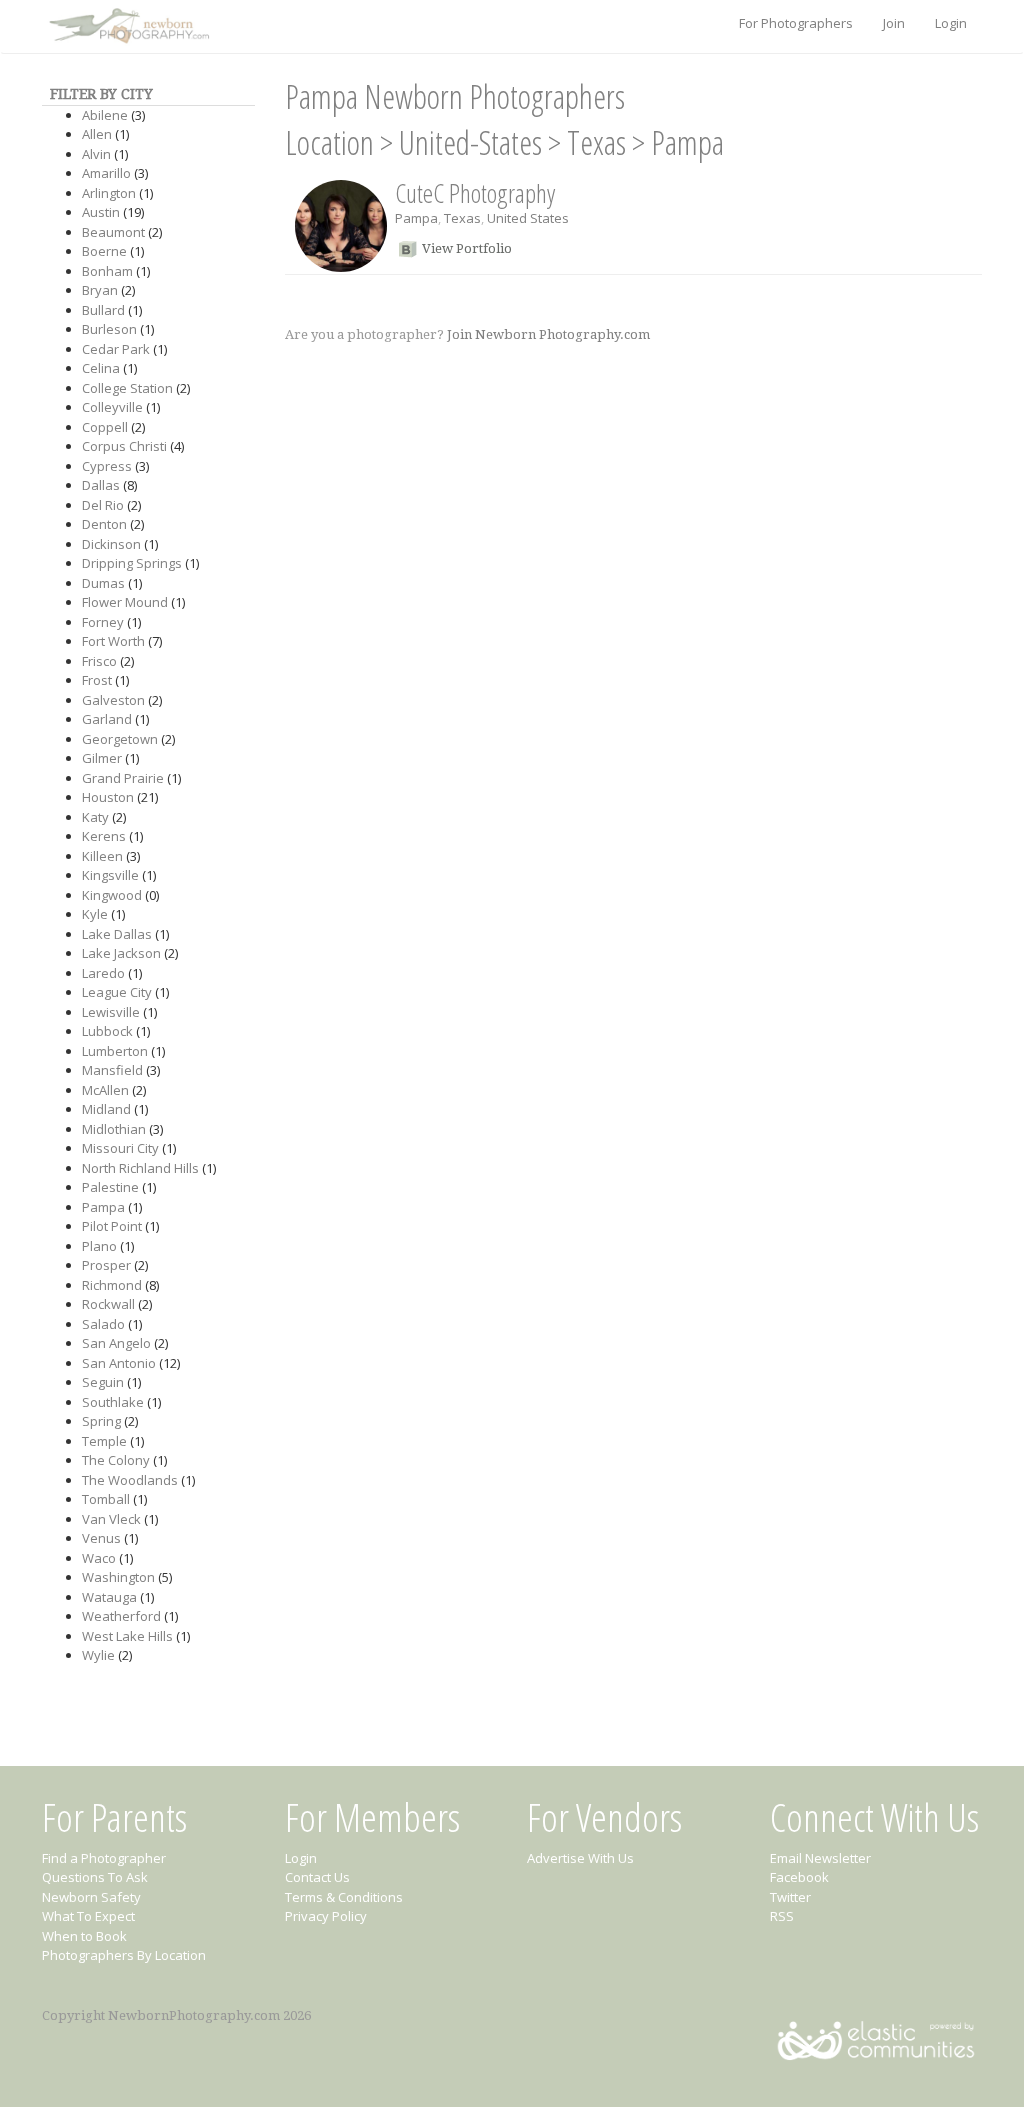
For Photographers (796, 23)
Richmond (112, 1285)
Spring (101, 1421)
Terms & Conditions (344, 1897)
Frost (97, 680)
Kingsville (110, 875)
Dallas (101, 485)
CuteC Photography (475, 193)
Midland (106, 1109)
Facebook (799, 1877)
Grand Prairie (123, 778)
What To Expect (88, 1916)
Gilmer (102, 758)
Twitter (790, 1897)
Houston (108, 797)
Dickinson (111, 544)
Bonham (107, 271)
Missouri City (120, 1148)
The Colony (116, 1460)
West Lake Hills (127, 1636)
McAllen (105, 1090)
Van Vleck (111, 1519)
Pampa (103, 1207)
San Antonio (119, 1363)
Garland (107, 719)
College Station (127, 388)
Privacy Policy (326, 1916)
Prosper (106, 1265)
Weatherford (121, 1616)
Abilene (105, 115)
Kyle (95, 914)
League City (117, 992)
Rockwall (108, 1304)
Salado (103, 1324)
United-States (470, 142)
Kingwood (112, 895)
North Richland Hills (140, 1168)
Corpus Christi (124, 446)
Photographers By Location (124, 1955)
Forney (103, 622)
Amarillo (106, 173)
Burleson (109, 329)
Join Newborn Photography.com (548, 334)
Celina (101, 368)
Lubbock (107, 1031)
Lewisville (111, 1012)
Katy (95, 817)
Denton (104, 524)
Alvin (96, 154)
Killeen (102, 856)
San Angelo (116, 1343)
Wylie (98, 1655)
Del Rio (103, 505)
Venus (101, 1538)
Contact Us (317, 1877)
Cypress (107, 466)
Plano (99, 1246)
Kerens (104, 836)
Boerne (104, 251)
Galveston (113, 700)
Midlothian (114, 1129)
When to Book (84, 1936)
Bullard (103, 310)
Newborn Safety (91, 1897)
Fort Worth (113, 641)
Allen (97, 134)
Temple (104, 1441)
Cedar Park (116, 349)
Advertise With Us (580, 1858)
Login (951, 23)
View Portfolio (467, 248)
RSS (782, 1916)
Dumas (103, 583)
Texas (596, 142)
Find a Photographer (104, 1858)
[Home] (127, 27)
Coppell (105, 427)
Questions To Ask (95, 1877)
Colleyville (112, 407)
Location (329, 142)
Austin (101, 212)
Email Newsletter (820, 1858)
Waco (99, 1558)
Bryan (100, 290)
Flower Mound (125, 602)
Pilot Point (112, 1226)
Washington (118, 1577)
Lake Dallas (117, 934)
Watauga (109, 1597)
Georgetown (120, 739)
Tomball (106, 1499)
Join (894, 23)
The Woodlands (130, 1480)
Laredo (103, 973)
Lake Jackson (121, 953)
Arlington (109, 193)
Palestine (110, 1187)
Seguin (103, 1382)
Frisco (99, 661)
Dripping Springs (132, 563)
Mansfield (112, 1070)
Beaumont (113, 232)
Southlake (113, 1402)
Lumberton (115, 1051)
